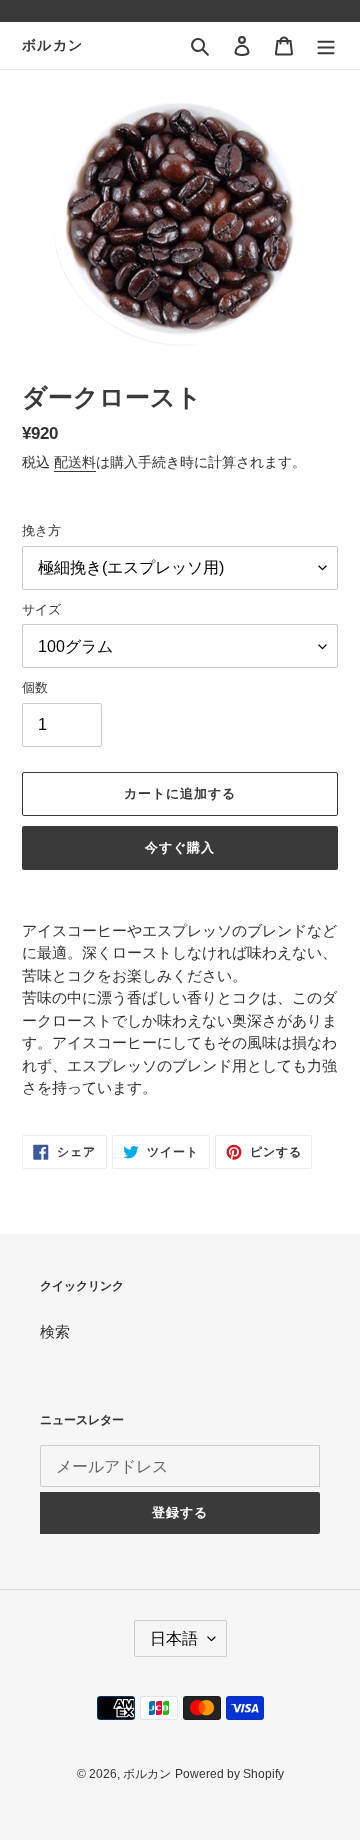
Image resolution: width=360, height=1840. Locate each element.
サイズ (41, 609)
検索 (55, 1331)
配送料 (75, 462)
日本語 (174, 1638)
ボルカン (53, 45)
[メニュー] (326, 45)
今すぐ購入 (180, 847)
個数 (35, 687)
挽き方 (41, 530)
